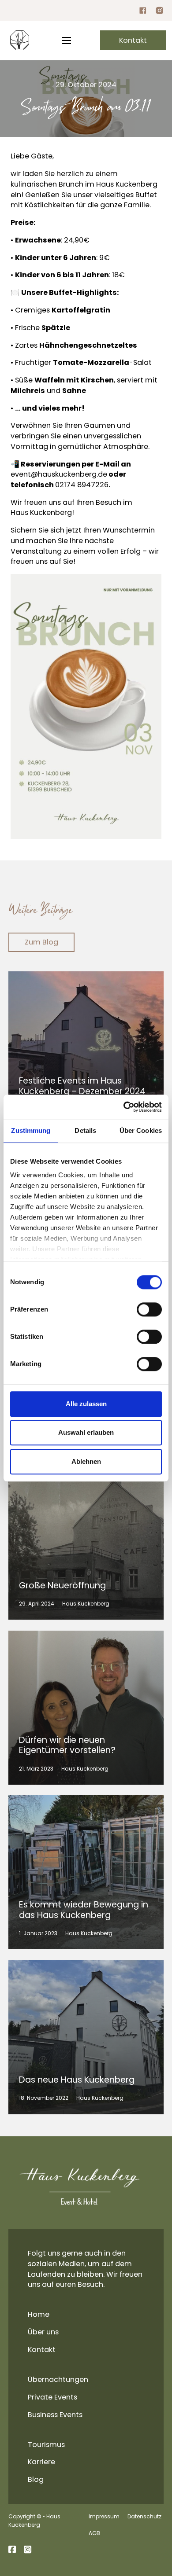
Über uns (43, 2332)
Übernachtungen (58, 2379)
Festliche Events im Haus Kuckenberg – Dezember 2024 (82, 1086)
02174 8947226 (82, 485)
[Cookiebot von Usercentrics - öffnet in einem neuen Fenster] (124, 1107)
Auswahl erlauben (86, 1433)
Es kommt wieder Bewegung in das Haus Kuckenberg (84, 1910)
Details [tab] (85, 1130)
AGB (94, 2533)
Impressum (104, 2516)
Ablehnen (86, 1461)
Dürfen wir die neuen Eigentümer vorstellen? (67, 1745)
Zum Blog (41, 942)
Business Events (55, 2415)
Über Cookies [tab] (141, 1130)
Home (39, 2314)
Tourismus (46, 2445)
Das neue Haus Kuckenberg (77, 2080)
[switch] (149, 1309)
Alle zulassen (86, 1404)
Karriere (41, 2462)
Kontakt (133, 40)
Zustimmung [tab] (31, 1130)
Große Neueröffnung (62, 1586)
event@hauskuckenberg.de (59, 474)
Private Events (52, 2397)
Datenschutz (144, 2516)
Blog (36, 2479)
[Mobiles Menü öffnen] (67, 40)
